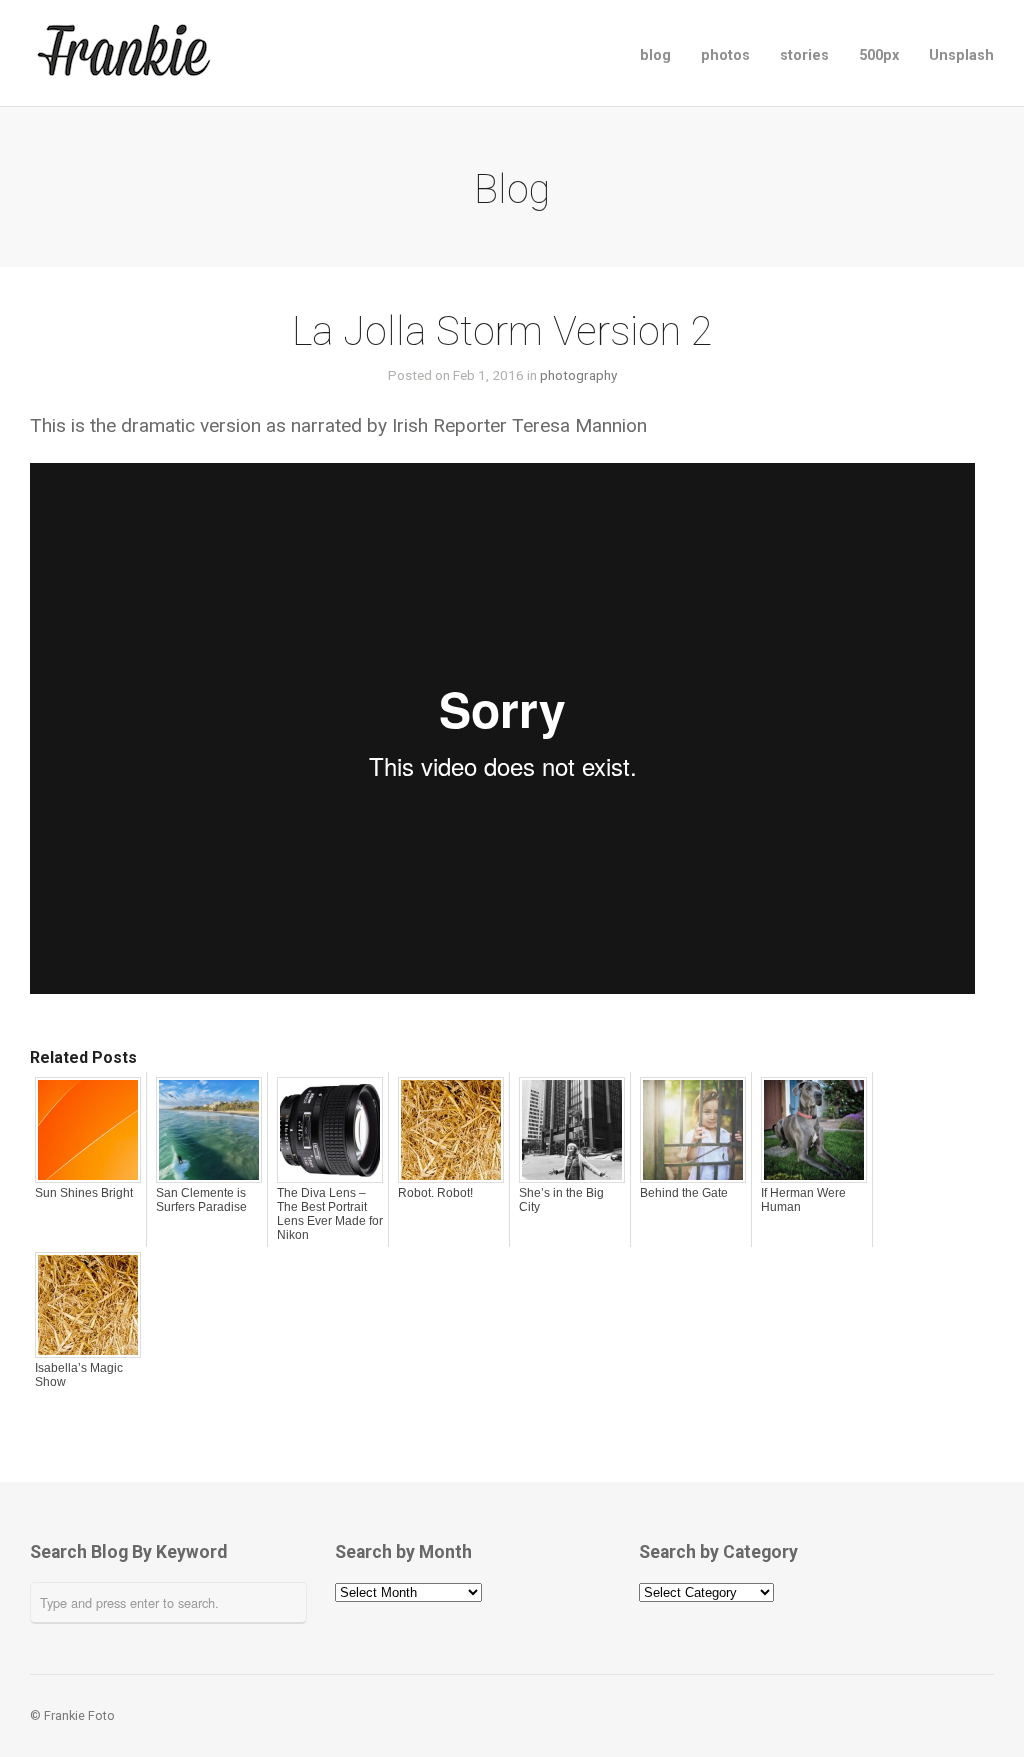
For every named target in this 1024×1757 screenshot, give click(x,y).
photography (578, 375)
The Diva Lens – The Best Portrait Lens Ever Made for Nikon (330, 1214)
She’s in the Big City (561, 1200)
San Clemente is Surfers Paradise (201, 1200)
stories (804, 55)
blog (655, 55)
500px (879, 55)
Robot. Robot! (435, 1193)
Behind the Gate (684, 1193)
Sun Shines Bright (84, 1193)
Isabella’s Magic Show (79, 1375)
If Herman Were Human (803, 1200)
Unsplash (961, 55)
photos (725, 55)
